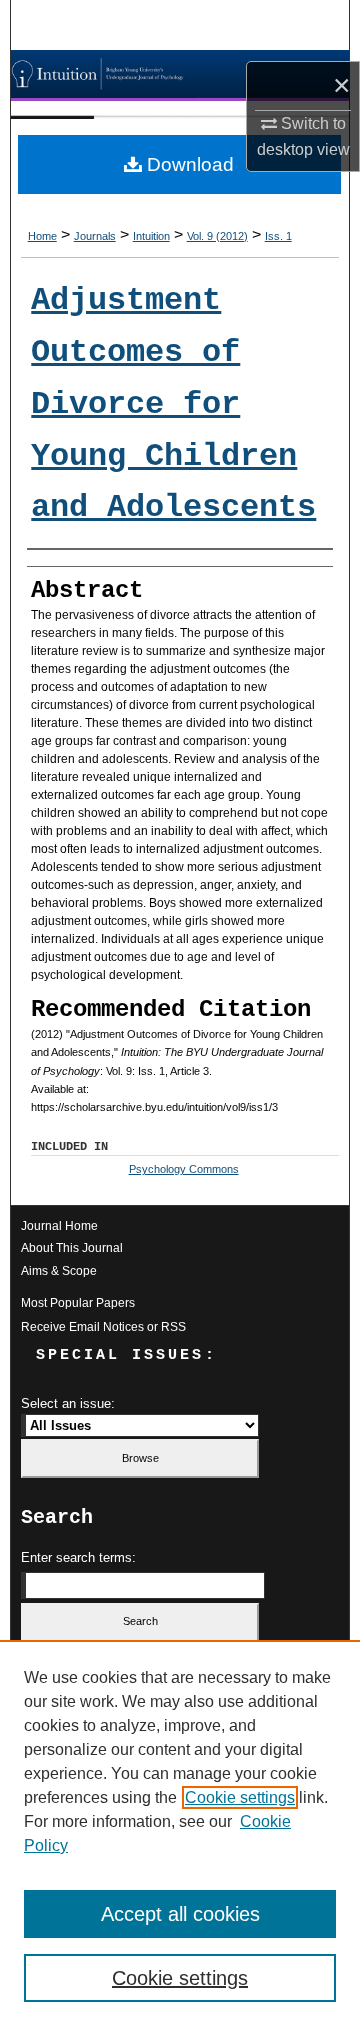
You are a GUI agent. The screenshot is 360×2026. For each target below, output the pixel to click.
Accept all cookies (180, 1914)
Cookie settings (240, 1797)
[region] (180, 1833)
